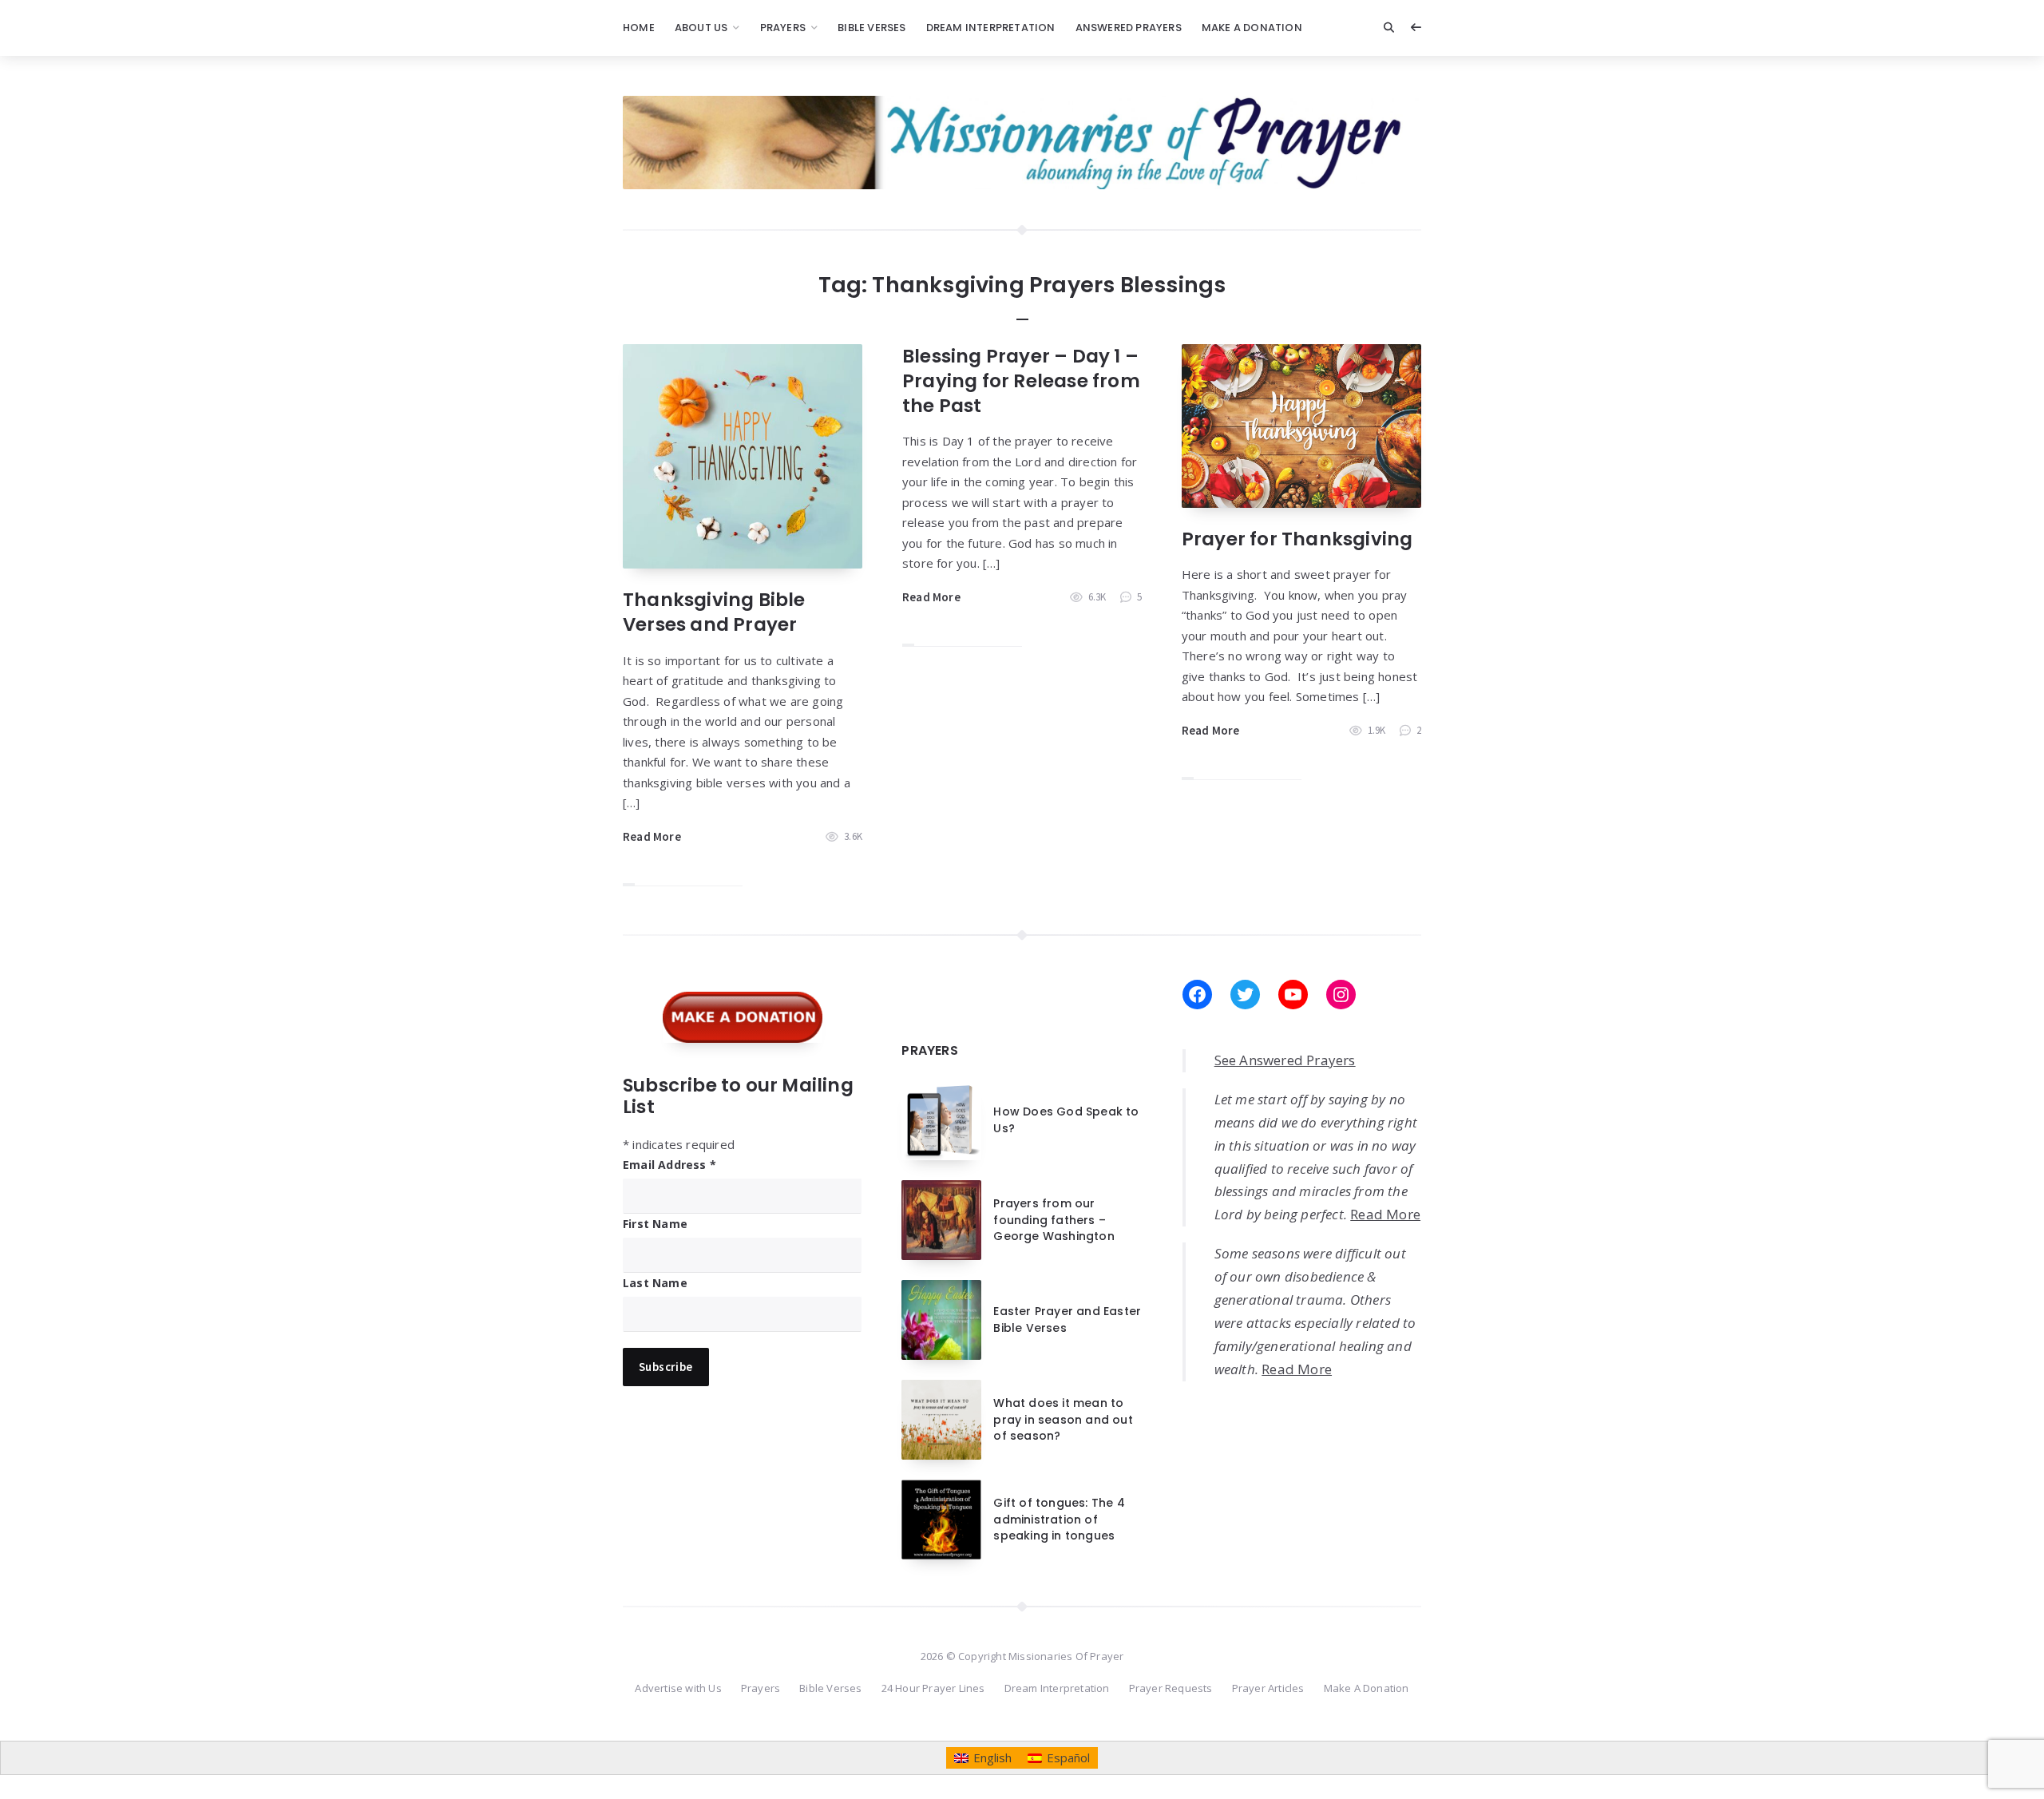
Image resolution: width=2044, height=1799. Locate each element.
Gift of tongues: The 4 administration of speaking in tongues (1059, 1519)
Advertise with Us (678, 1688)
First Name (655, 1224)
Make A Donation (1252, 28)
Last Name (655, 1283)
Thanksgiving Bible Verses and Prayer (714, 612)
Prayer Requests (1171, 1688)
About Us (701, 28)
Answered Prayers (1129, 28)
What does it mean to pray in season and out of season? (1063, 1419)
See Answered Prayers (1285, 1060)
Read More (652, 836)
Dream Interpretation (991, 28)
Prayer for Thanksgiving (1297, 539)
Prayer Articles (1268, 1688)
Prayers (783, 28)
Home (639, 28)
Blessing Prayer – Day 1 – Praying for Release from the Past (1021, 381)
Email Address (669, 1165)
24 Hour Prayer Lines (933, 1688)
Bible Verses (871, 28)
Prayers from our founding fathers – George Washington (1054, 1220)
